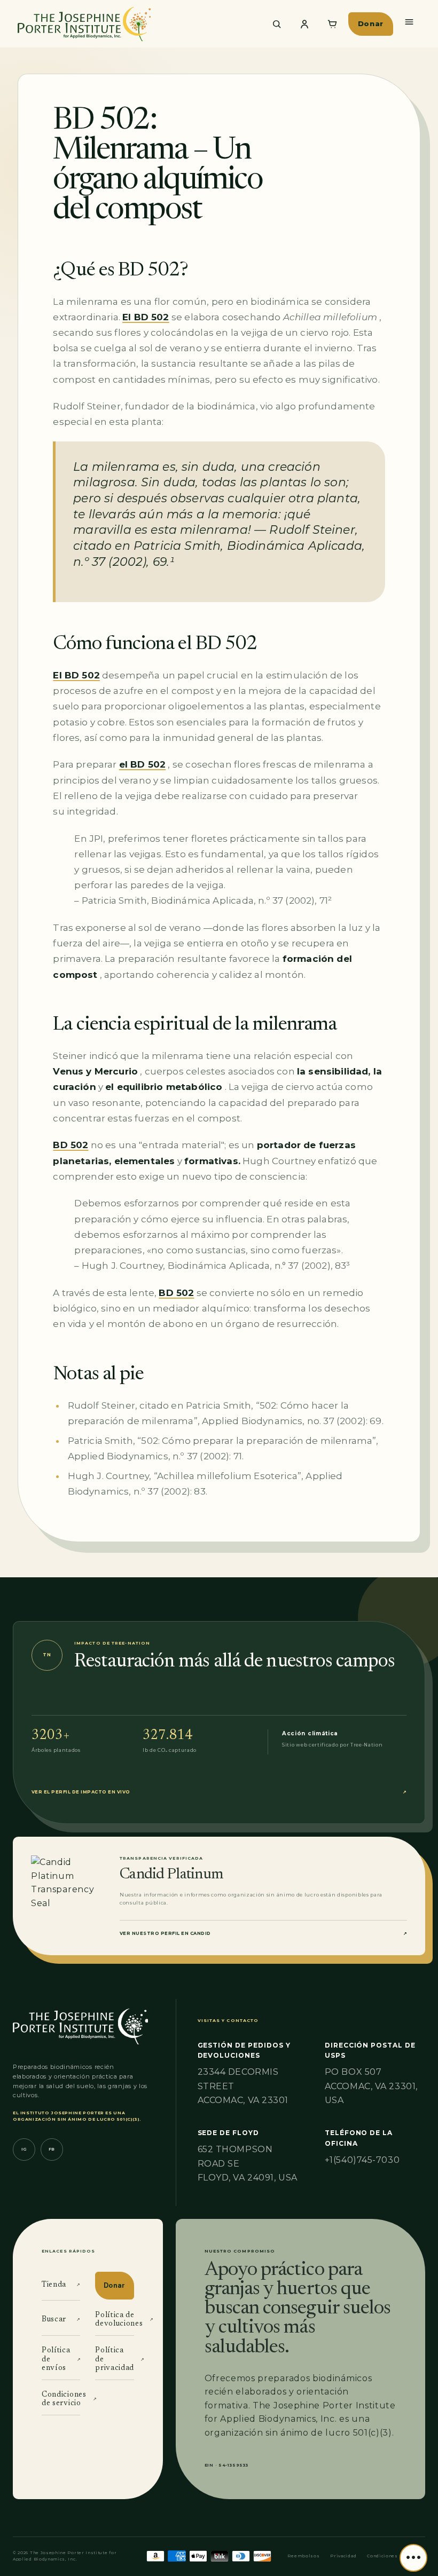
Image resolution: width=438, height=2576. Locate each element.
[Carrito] (332, 24)
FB (52, 2149)
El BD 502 (146, 317)
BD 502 (71, 1145)
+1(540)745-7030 (362, 2160)
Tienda (61, 2285)
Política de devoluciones (114, 2320)
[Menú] (409, 22)
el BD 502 (143, 764)
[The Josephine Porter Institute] (136, 24)
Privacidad (343, 2556)
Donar (371, 23)
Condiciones (382, 2556)
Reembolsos (303, 2556)
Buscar (61, 2320)
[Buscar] (277, 24)
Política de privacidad (114, 2360)
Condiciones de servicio (61, 2400)
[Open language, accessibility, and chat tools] (413, 2558)
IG (24, 2149)
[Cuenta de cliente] (304, 24)
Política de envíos (61, 2360)
